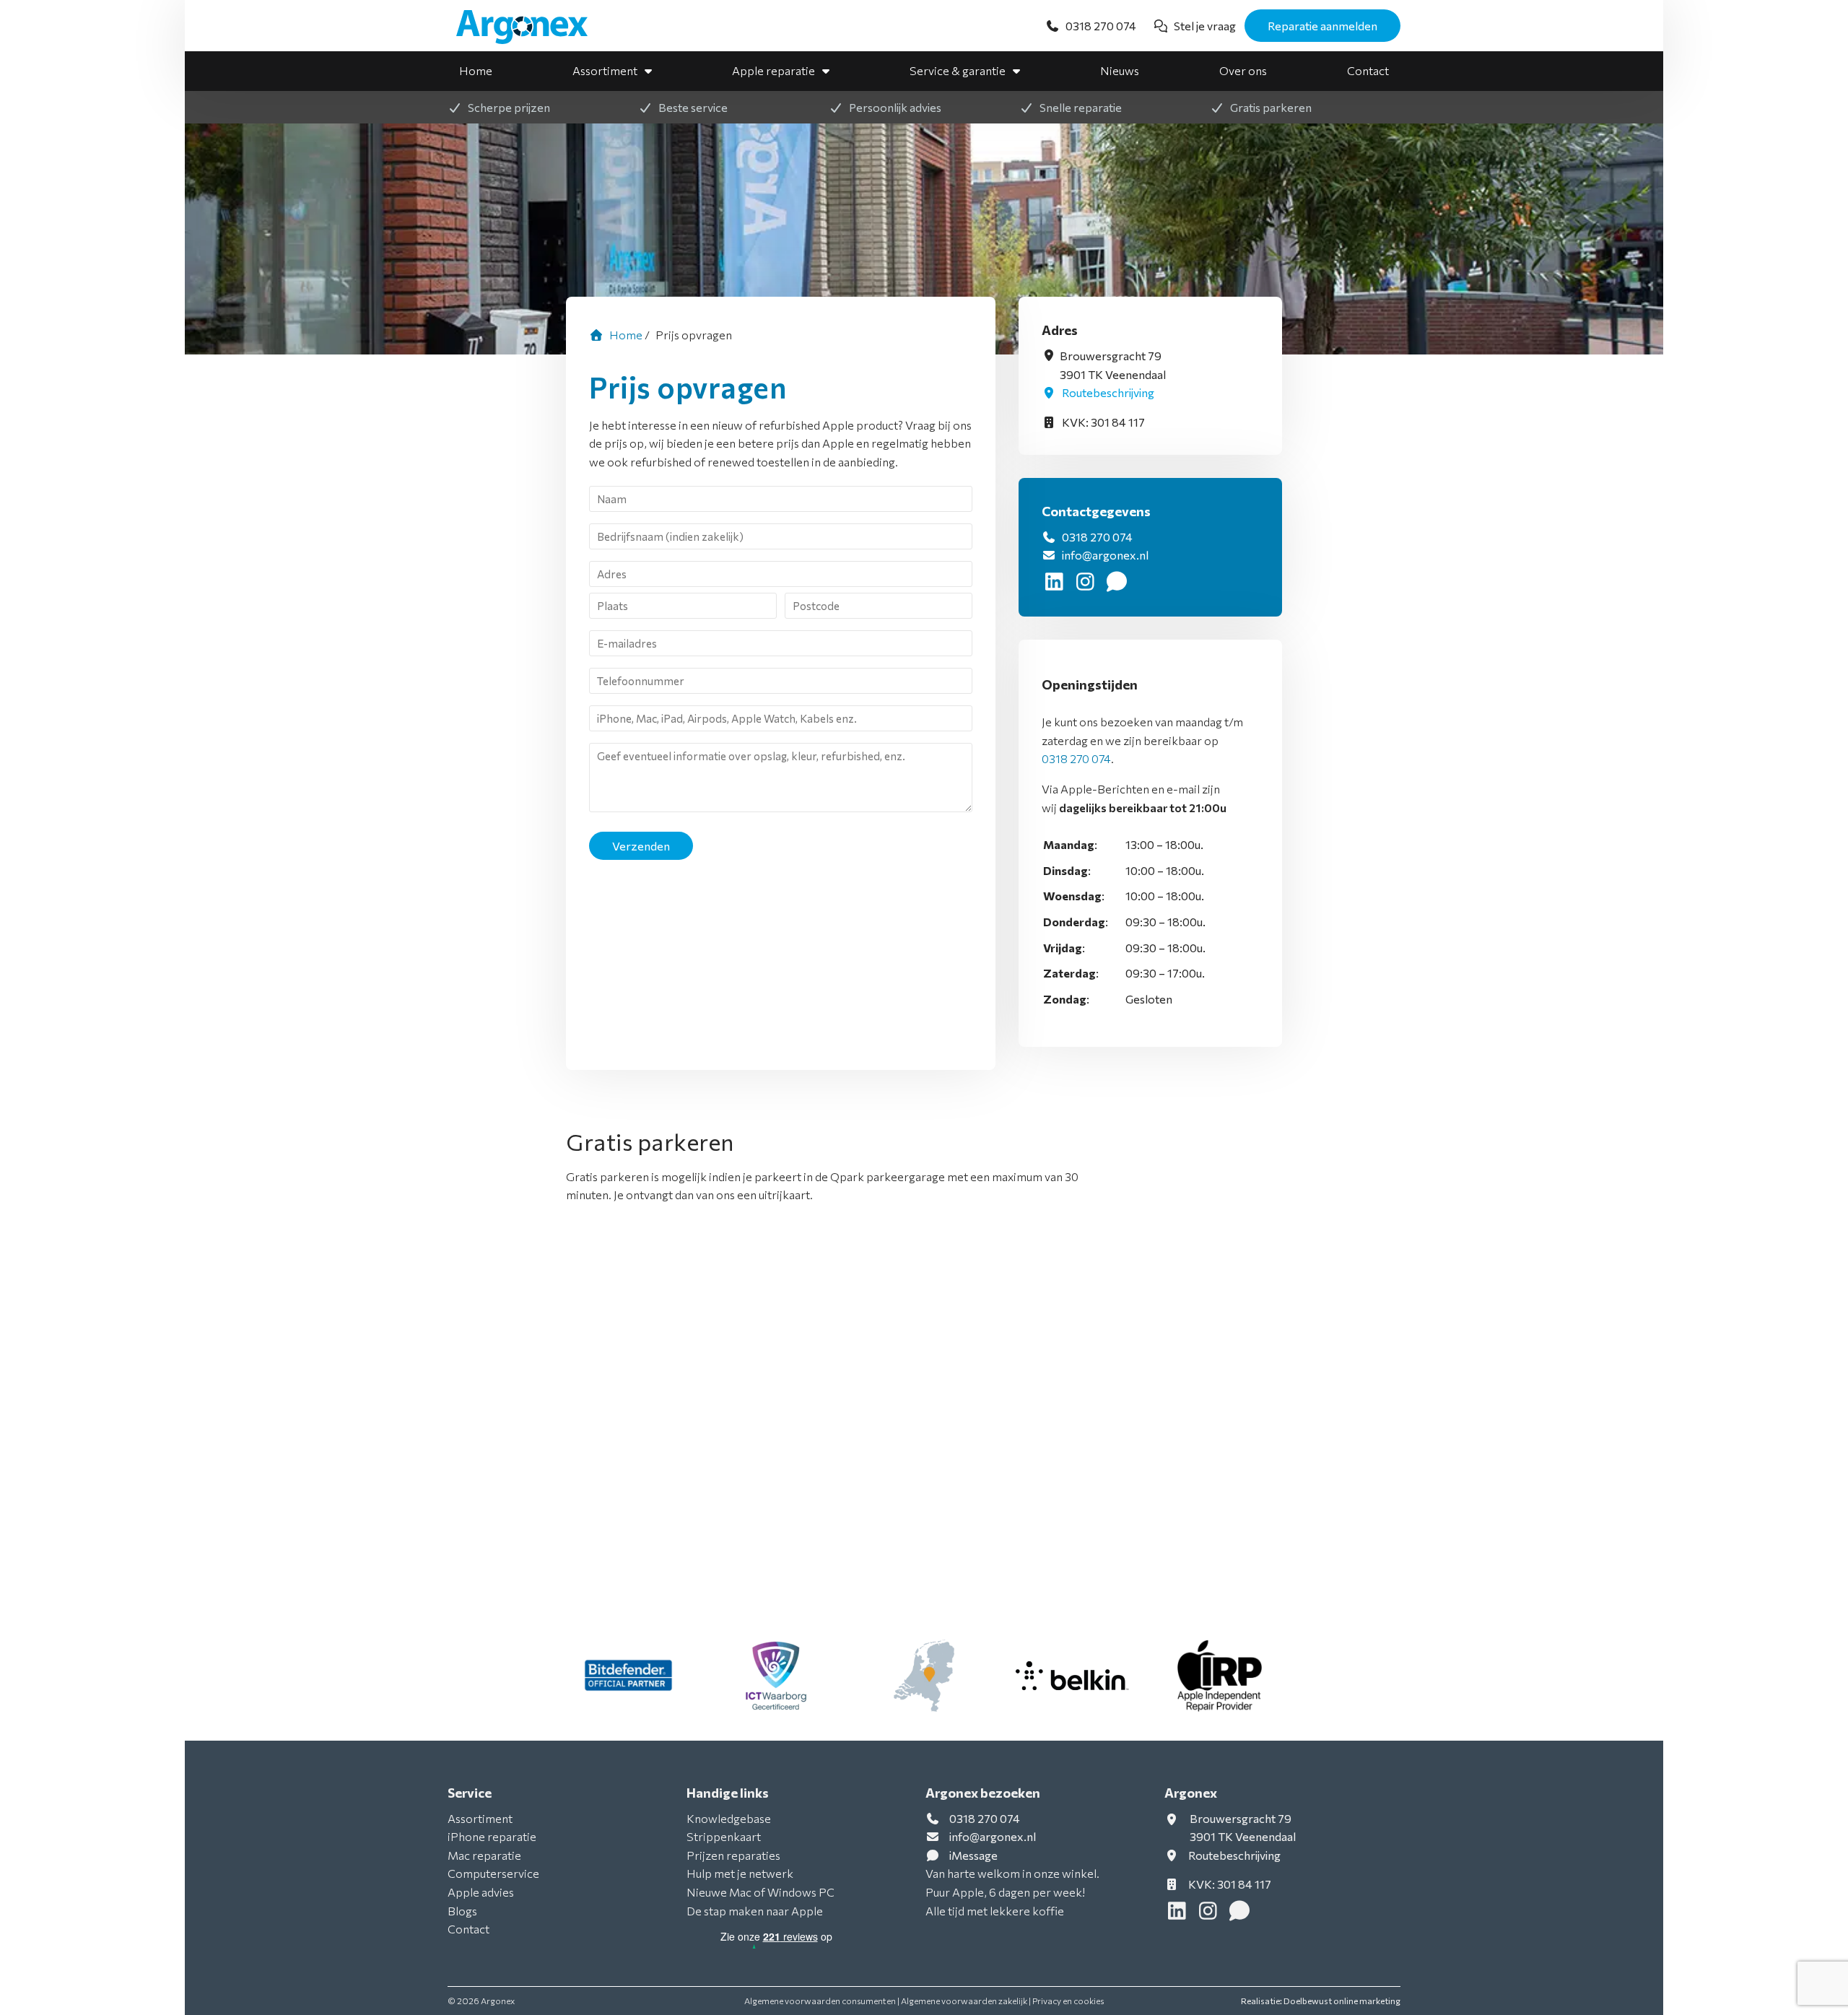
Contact (1368, 70)
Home (476, 70)
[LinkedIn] (1057, 584)
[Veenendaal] (924, 1676)
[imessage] (1118, 584)
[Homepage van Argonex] (531, 27)
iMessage (973, 1855)
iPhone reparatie (492, 1836)
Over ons (1243, 70)
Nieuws (1120, 70)
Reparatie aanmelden (1322, 26)
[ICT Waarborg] (776, 1676)
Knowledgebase (729, 1818)
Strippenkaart (724, 1836)
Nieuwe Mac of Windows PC (760, 1892)
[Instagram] (1088, 584)
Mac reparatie (484, 1855)
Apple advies (481, 1892)
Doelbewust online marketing (1342, 2001)
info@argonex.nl (1105, 555)
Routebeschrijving (1107, 392)
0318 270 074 (1096, 537)
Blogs (462, 1911)
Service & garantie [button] (958, 70)
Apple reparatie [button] (773, 70)
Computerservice (493, 1873)
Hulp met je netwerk (740, 1873)
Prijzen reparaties (733, 1855)
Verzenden (641, 846)
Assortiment (605, 70)
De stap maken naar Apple (755, 1911)
